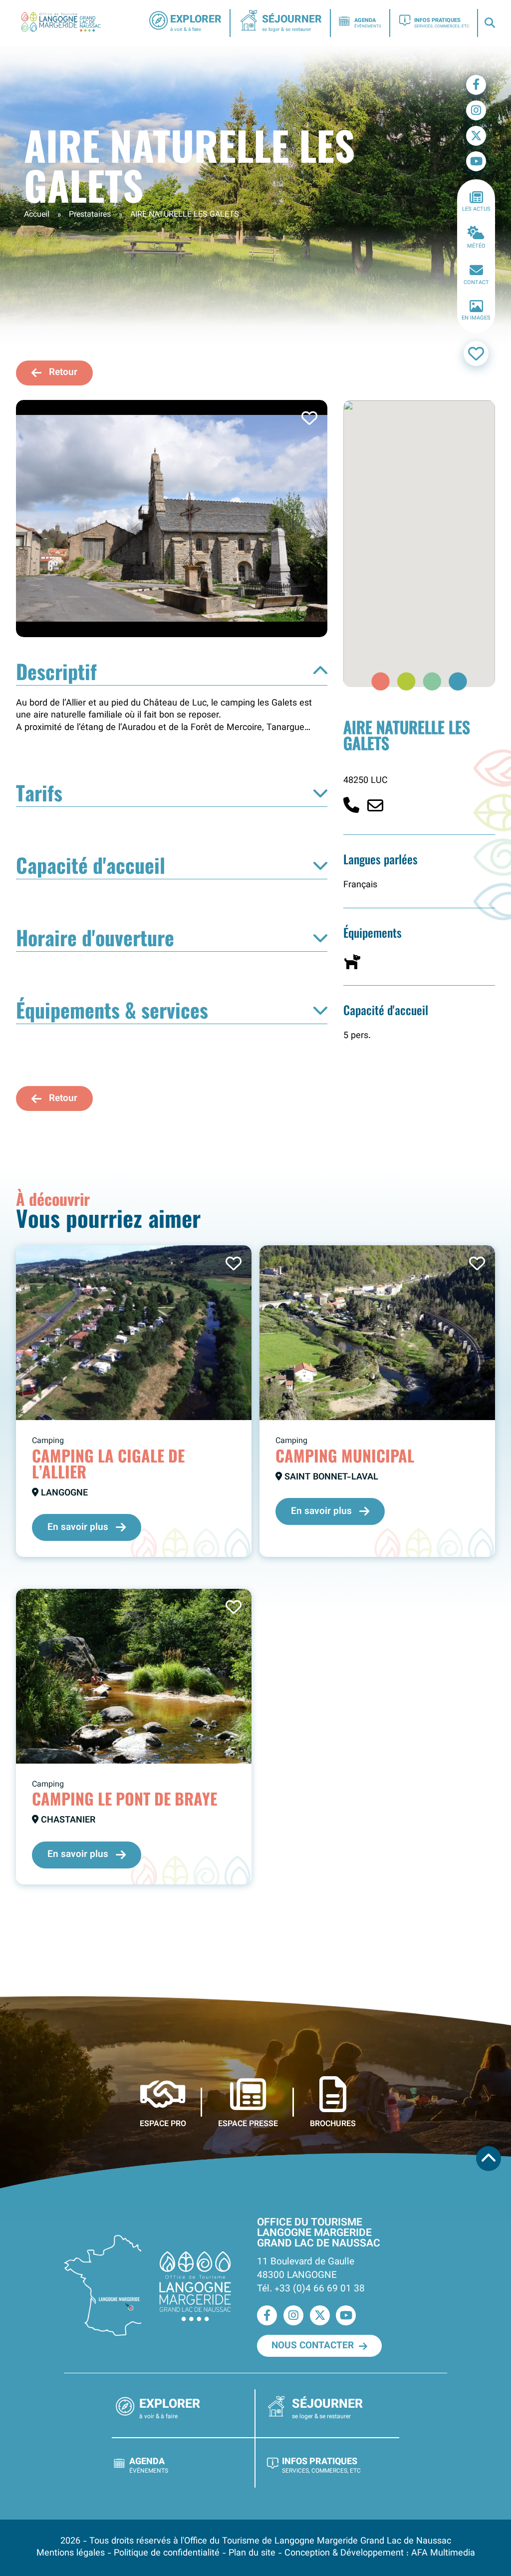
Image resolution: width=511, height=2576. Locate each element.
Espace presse (248, 2124)
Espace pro (163, 2124)
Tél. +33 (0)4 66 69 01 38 (311, 2289)
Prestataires (90, 215)
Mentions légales (71, 2553)
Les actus (476, 209)
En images (476, 318)
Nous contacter (313, 2346)
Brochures (333, 2124)
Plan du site (252, 2553)
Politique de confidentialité (167, 2553)
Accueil (37, 215)
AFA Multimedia (443, 2553)
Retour (63, 372)
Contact (476, 283)
